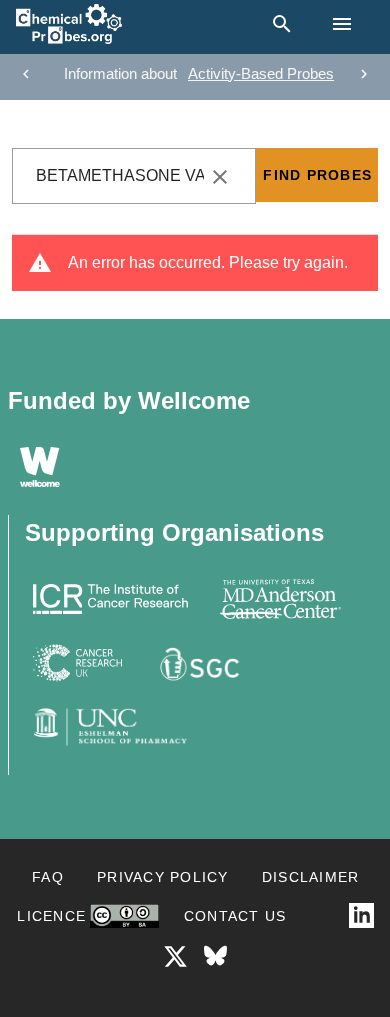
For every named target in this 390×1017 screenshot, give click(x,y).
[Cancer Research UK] (78, 663)
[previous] (26, 74)
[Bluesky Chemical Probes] (215, 956)
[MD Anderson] (280, 599)
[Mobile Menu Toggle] (342, 24)
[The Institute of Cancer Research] (110, 599)
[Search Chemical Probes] (278, 24)
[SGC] (197, 663)
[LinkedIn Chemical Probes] (361, 915)
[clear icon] (220, 177)
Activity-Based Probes (261, 73)
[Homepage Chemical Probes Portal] (69, 24)
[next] (364, 74)
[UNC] (110, 727)
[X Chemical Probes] (175, 956)
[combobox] (134, 176)
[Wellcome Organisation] (40, 467)
